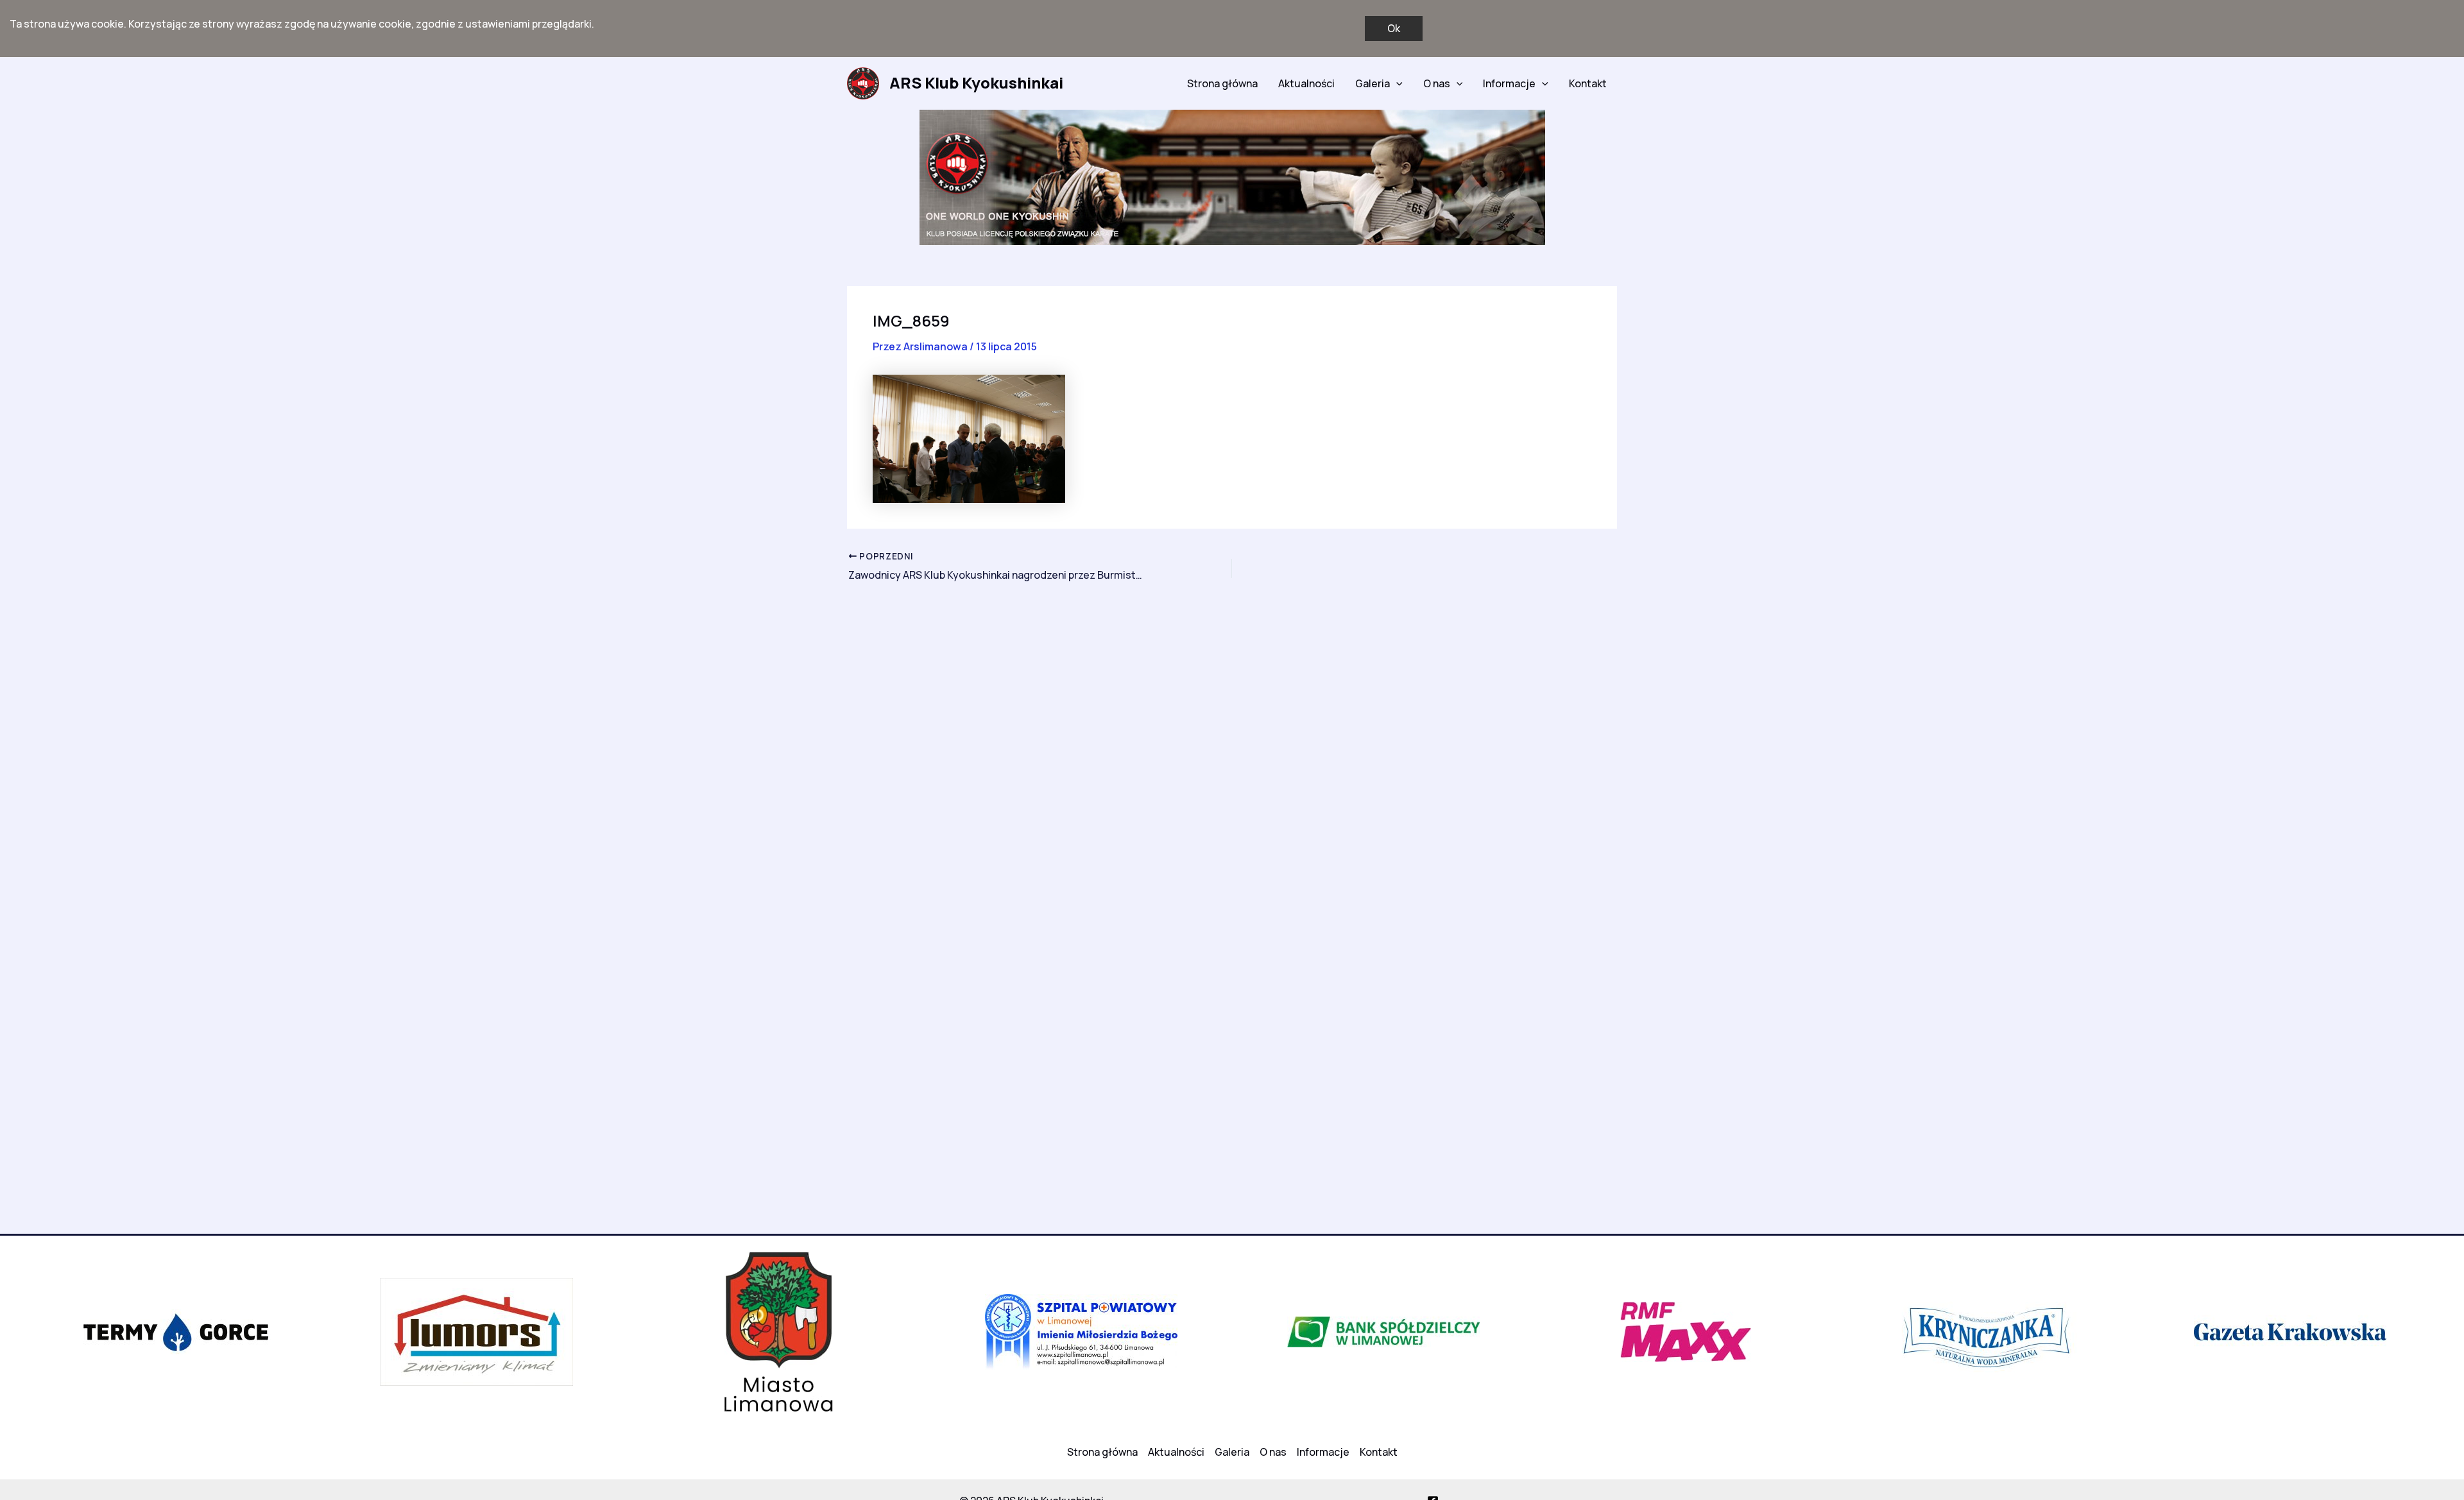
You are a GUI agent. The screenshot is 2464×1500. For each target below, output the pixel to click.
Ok (1394, 28)
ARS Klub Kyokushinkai (976, 82)
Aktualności (1306, 83)
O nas (1437, 83)
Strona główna (1222, 83)
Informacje (1509, 83)
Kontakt (1588, 83)
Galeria (1373, 83)
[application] (1396, 83)
